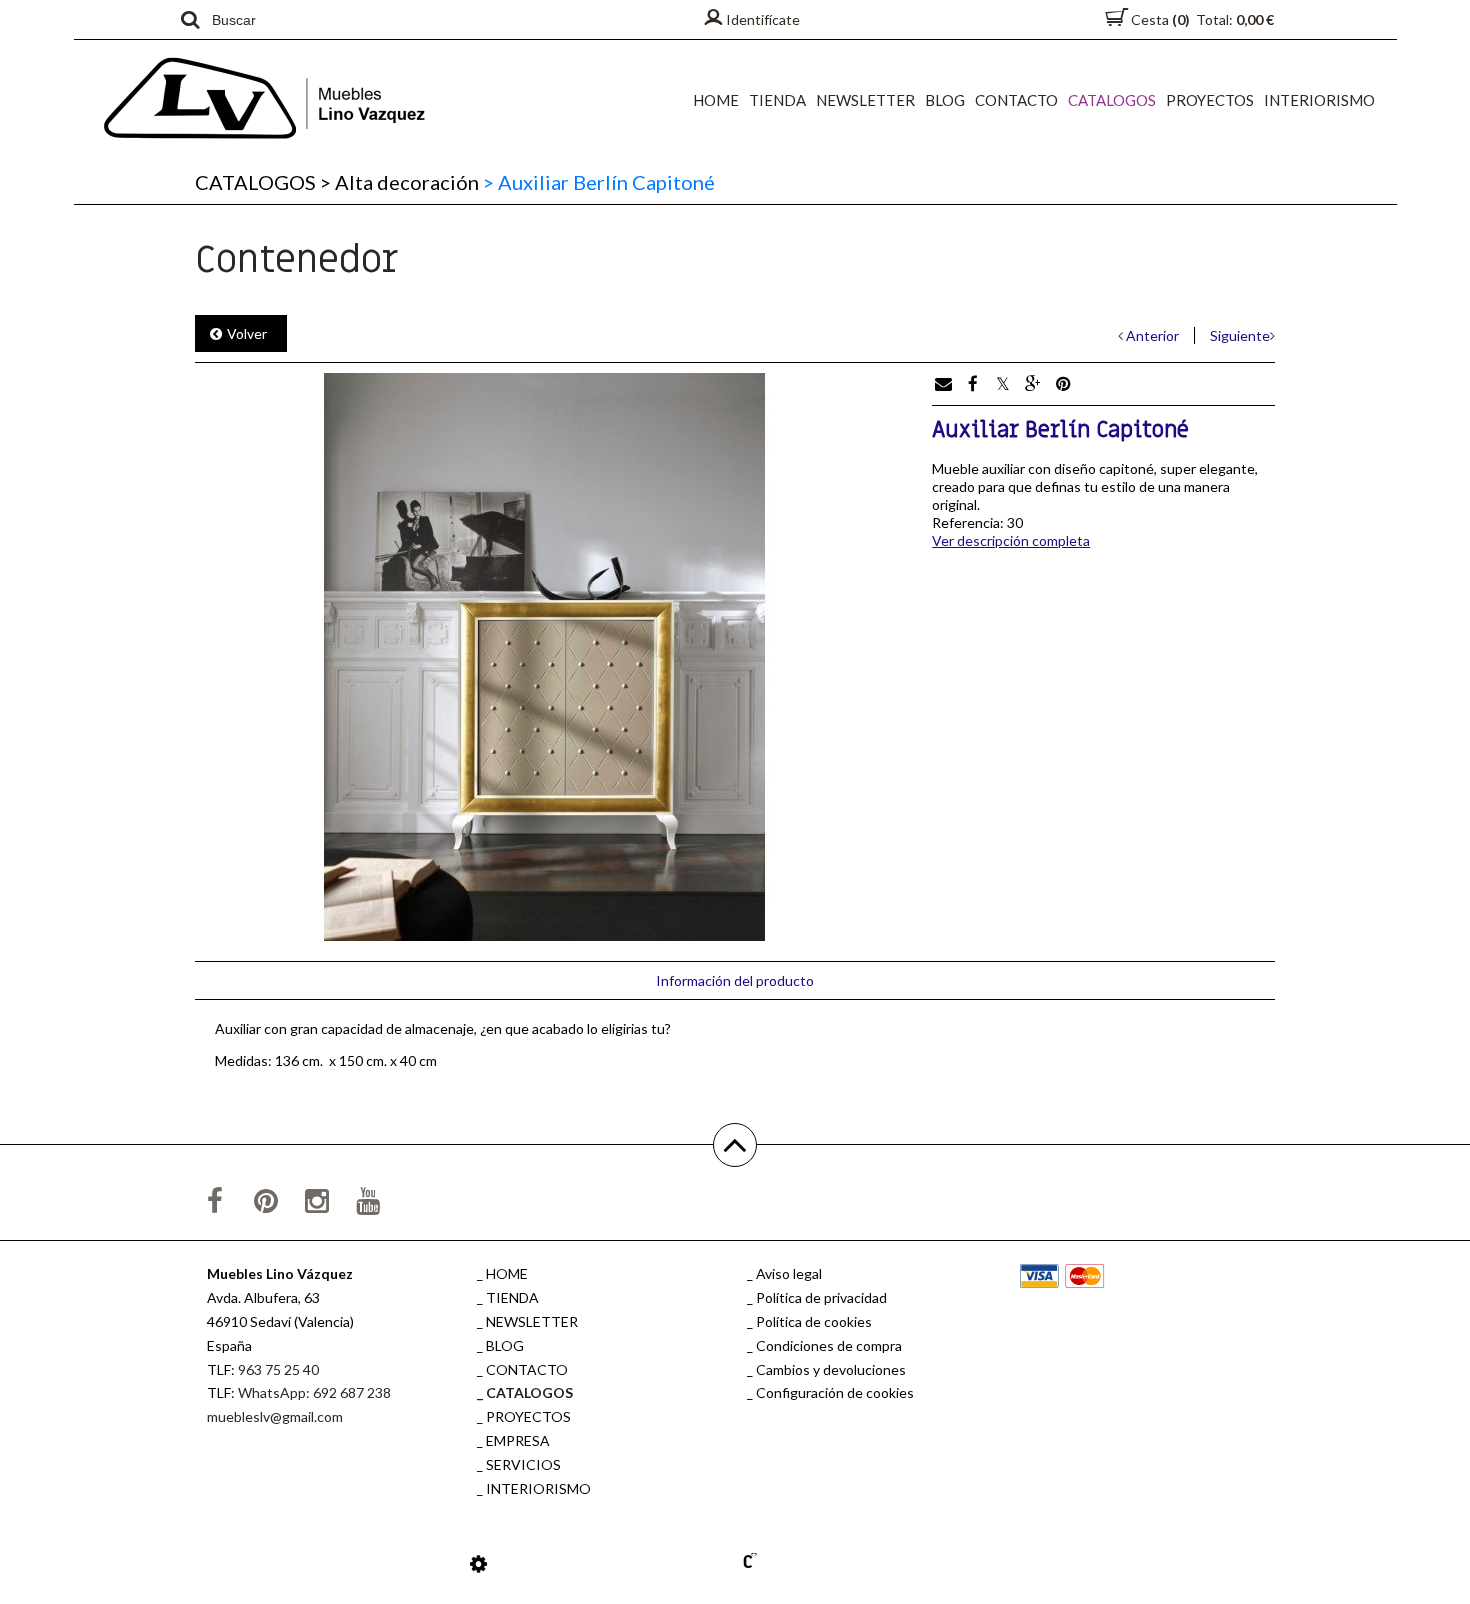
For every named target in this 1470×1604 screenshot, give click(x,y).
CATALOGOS (1112, 100)
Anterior (1152, 335)
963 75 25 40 (278, 1369)
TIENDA (777, 100)
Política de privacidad (821, 1297)
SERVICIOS (523, 1464)
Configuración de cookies (835, 1392)
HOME (716, 100)
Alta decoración (399, 182)
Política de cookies (814, 1321)
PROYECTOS (1210, 100)
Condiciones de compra (829, 1345)
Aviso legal (789, 1273)
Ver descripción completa (1011, 540)
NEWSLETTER (865, 100)
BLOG (945, 100)
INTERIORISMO (1319, 100)
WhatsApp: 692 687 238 (314, 1392)
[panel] (478, 1563)
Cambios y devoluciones (831, 1369)
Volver (247, 333)
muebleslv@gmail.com (275, 1416)
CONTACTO (1016, 100)
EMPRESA (518, 1440)
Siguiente (1240, 335)
